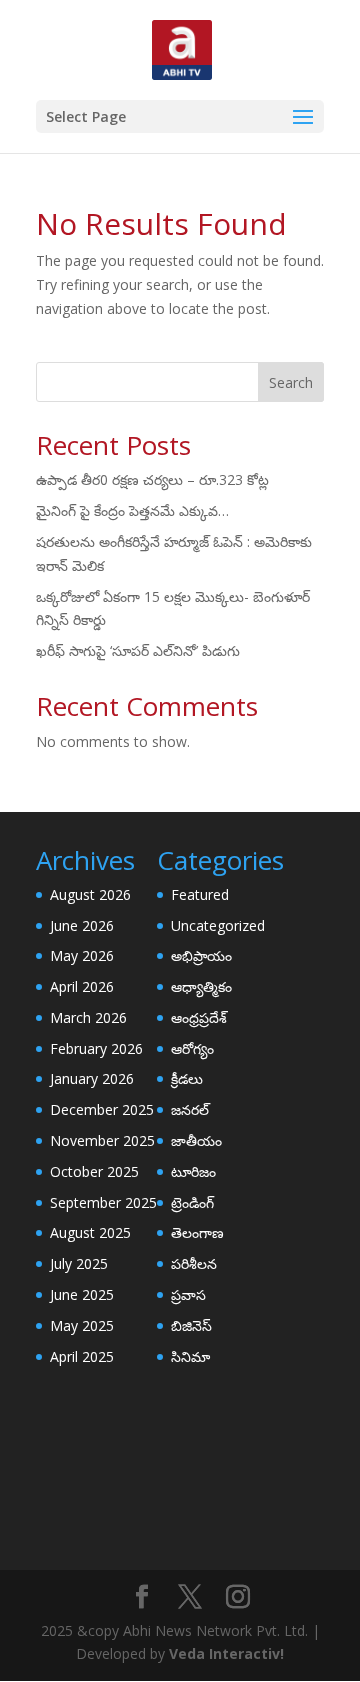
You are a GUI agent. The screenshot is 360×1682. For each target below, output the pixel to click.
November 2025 (102, 1140)
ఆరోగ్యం (192, 1048)
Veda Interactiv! (226, 1653)
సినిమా (190, 1356)
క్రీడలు (187, 1078)
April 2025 (82, 1356)
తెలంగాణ (197, 1232)
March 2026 (88, 1017)
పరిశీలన (194, 1263)
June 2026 (82, 925)
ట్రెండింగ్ (192, 1202)
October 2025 (94, 1171)
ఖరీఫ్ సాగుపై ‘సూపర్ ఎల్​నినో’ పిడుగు (138, 650)
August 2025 (90, 1232)
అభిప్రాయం (201, 955)
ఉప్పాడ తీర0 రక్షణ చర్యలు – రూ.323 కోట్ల (152, 479)
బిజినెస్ (191, 1325)
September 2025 (103, 1202)
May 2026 (82, 955)
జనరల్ (190, 1109)
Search (291, 382)
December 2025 (102, 1109)
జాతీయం (196, 1140)
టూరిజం (193, 1171)
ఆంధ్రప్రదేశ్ (199, 1017)
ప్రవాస (188, 1294)
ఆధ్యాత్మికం (201, 986)
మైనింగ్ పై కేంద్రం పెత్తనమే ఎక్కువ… (132, 510)
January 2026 (92, 1078)
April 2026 (82, 986)
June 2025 (82, 1294)
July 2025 (79, 1263)
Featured (200, 894)
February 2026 (96, 1048)
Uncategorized (218, 925)
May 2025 (82, 1325)
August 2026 (90, 894)
